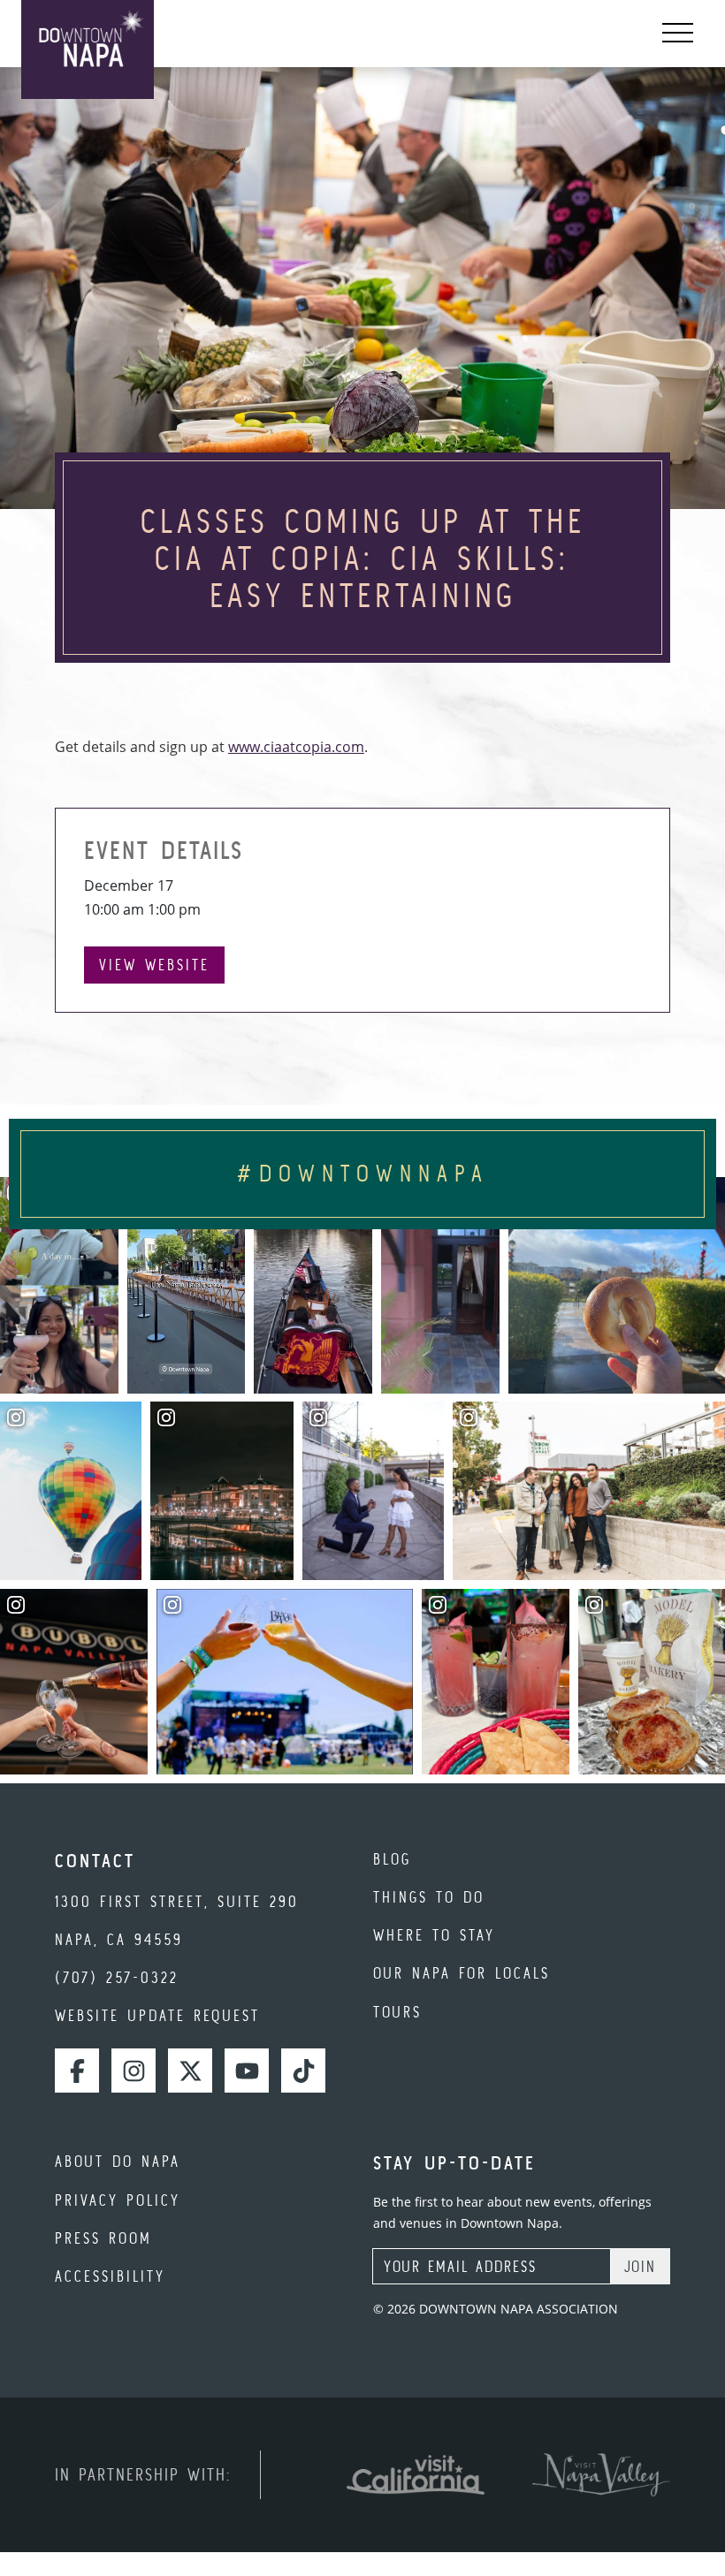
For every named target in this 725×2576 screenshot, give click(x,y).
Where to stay (434, 1935)
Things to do (429, 1897)
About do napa (118, 2161)
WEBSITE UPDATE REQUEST (157, 2015)
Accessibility (110, 2276)
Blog (392, 1859)
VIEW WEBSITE (154, 965)
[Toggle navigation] (678, 34)
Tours (397, 2012)
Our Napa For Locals (462, 1973)
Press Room (103, 2238)
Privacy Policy (118, 2200)
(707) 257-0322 (117, 1977)
